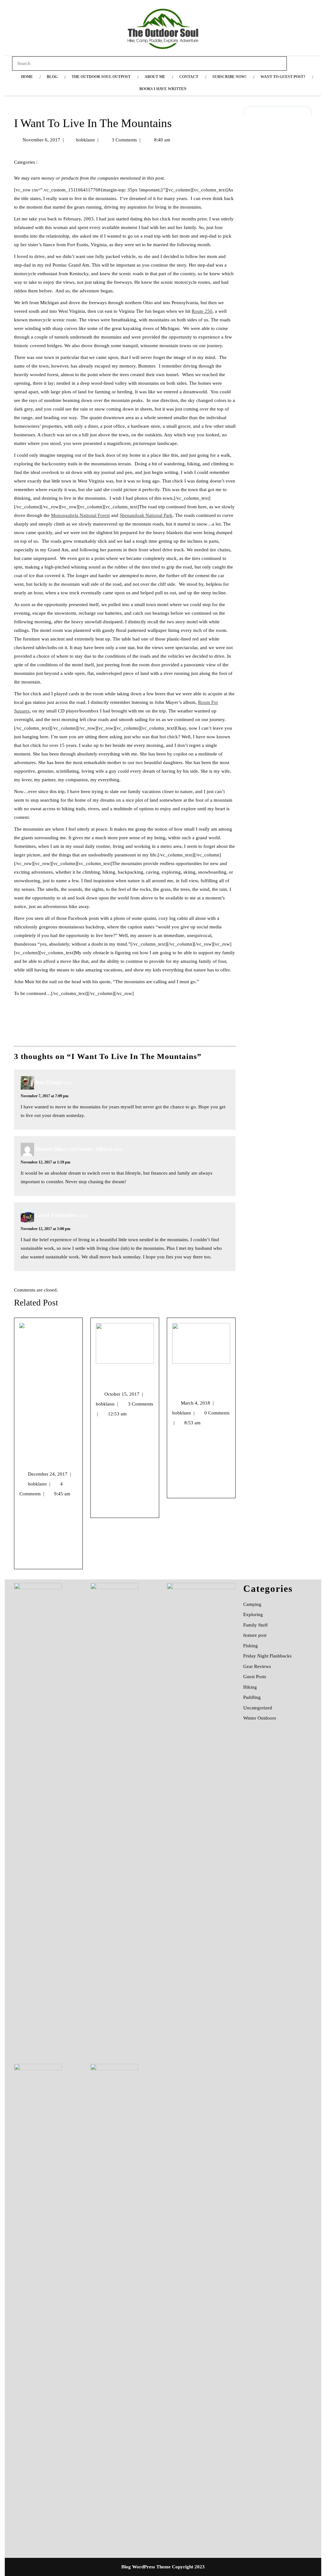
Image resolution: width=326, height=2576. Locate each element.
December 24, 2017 (50, 1474)
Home (27, 77)
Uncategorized (59, 162)
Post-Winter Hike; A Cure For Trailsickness (199, 1382)
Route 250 (202, 311)
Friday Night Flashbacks (267, 1656)
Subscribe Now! (229, 77)
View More (30, 1560)
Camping (252, 1604)
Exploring (253, 1614)
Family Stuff (255, 1625)
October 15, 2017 (124, 1394)
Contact (189, 77)
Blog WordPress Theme (146, 2567)
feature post (255, 1635)
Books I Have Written (163, 89)
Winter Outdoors (260, 1718)
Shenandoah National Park (146, 515)
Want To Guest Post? (283, 77)
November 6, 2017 (41, 140)
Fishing (251, 1646)
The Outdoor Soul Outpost (101, 77)
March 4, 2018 (197, 1403)
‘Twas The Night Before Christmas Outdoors (45, 1453)
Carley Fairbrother (56, 1215)
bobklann (85, 140)
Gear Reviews (257, 1666)
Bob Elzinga (49, 1082)
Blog (52, 77)
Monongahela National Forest (80, 515)
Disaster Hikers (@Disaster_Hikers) (74, 1149)
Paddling (252, 1697)
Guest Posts (255, 1677)
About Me (155, 77)
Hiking (250, 1687)
